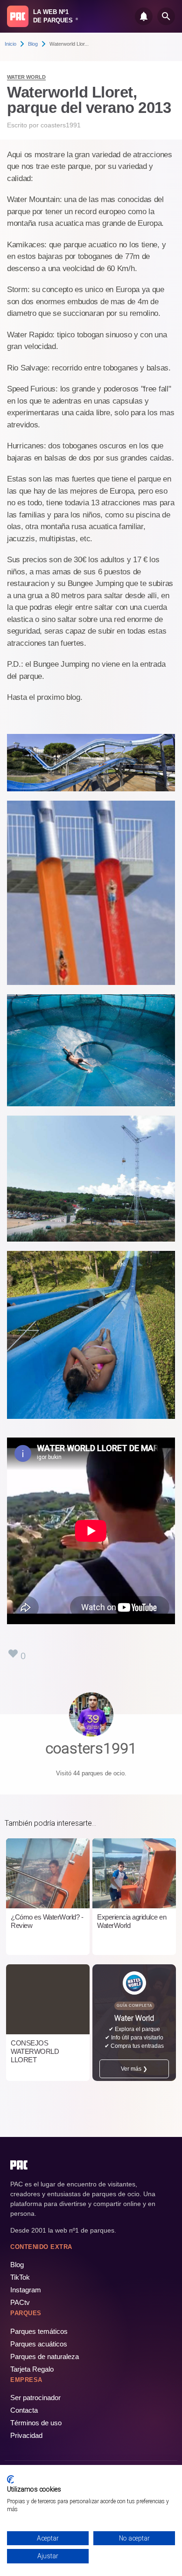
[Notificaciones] (144, 16)
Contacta (24, 2410)
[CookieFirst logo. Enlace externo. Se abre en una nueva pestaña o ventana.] (10, 2479)
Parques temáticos (39, 2331)
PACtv (20, 2302)
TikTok (20, 2277)
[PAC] (18, 16)
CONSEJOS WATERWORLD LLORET (35, 2051)
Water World (26, 77)
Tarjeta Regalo (32, 2369)
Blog (33, 44)
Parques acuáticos (39, 2344)
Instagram (26, 2290)
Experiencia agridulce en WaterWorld (132, 1921)
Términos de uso (36, 2423)
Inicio (10, 44)
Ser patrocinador (35, 2398)
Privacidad (26, 2435)
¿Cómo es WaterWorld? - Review (47, 1921)
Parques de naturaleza (45, 2356)
